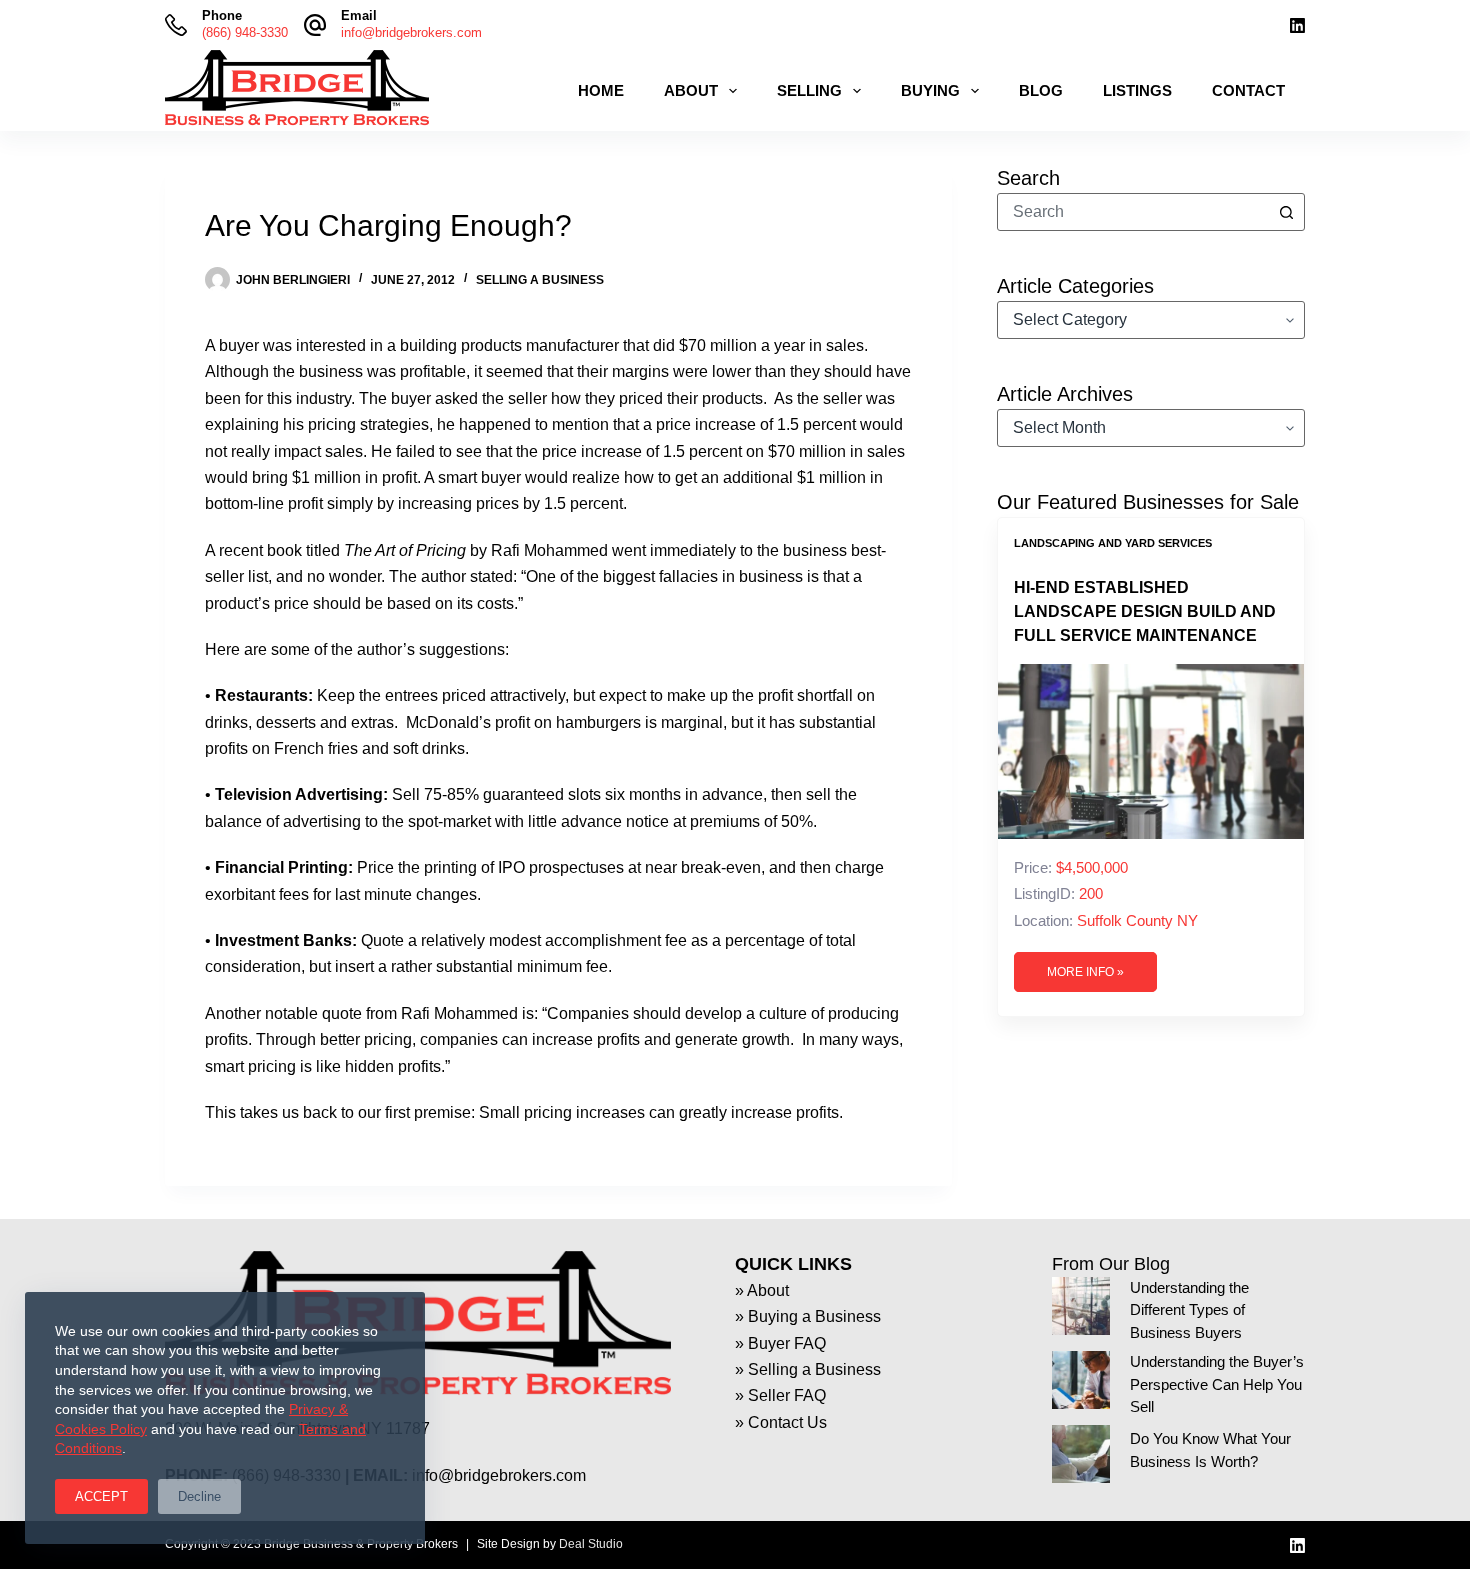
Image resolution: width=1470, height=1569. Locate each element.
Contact (1248, 90)
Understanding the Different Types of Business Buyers (1189, 1310)
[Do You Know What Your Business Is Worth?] (1081, 1454)
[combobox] (1133, 212)
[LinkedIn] (1297, 25)
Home (601, 90)
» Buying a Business (808, 1316)
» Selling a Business (808, 1369)
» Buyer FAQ (780, 1343)
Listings (1137, 90)
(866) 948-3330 (245, 32)
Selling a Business (540, 280)
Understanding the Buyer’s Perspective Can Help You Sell (1217, 1384)
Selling (809, 90)
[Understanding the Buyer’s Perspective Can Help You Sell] (1081, 1380)
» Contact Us (781, 1422)
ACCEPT (101, 1496)
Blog (1041, 90)
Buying (930, 90)
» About (762, 1290)
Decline (199, 1496)
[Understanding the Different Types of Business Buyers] (1081, 1306)
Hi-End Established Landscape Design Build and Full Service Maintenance (1145, 611)
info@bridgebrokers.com (411, 32)
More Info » (1085, 972)
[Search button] (1286, 212)
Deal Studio (591, 1544)
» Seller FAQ (780, 1395)
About (691, 90)
